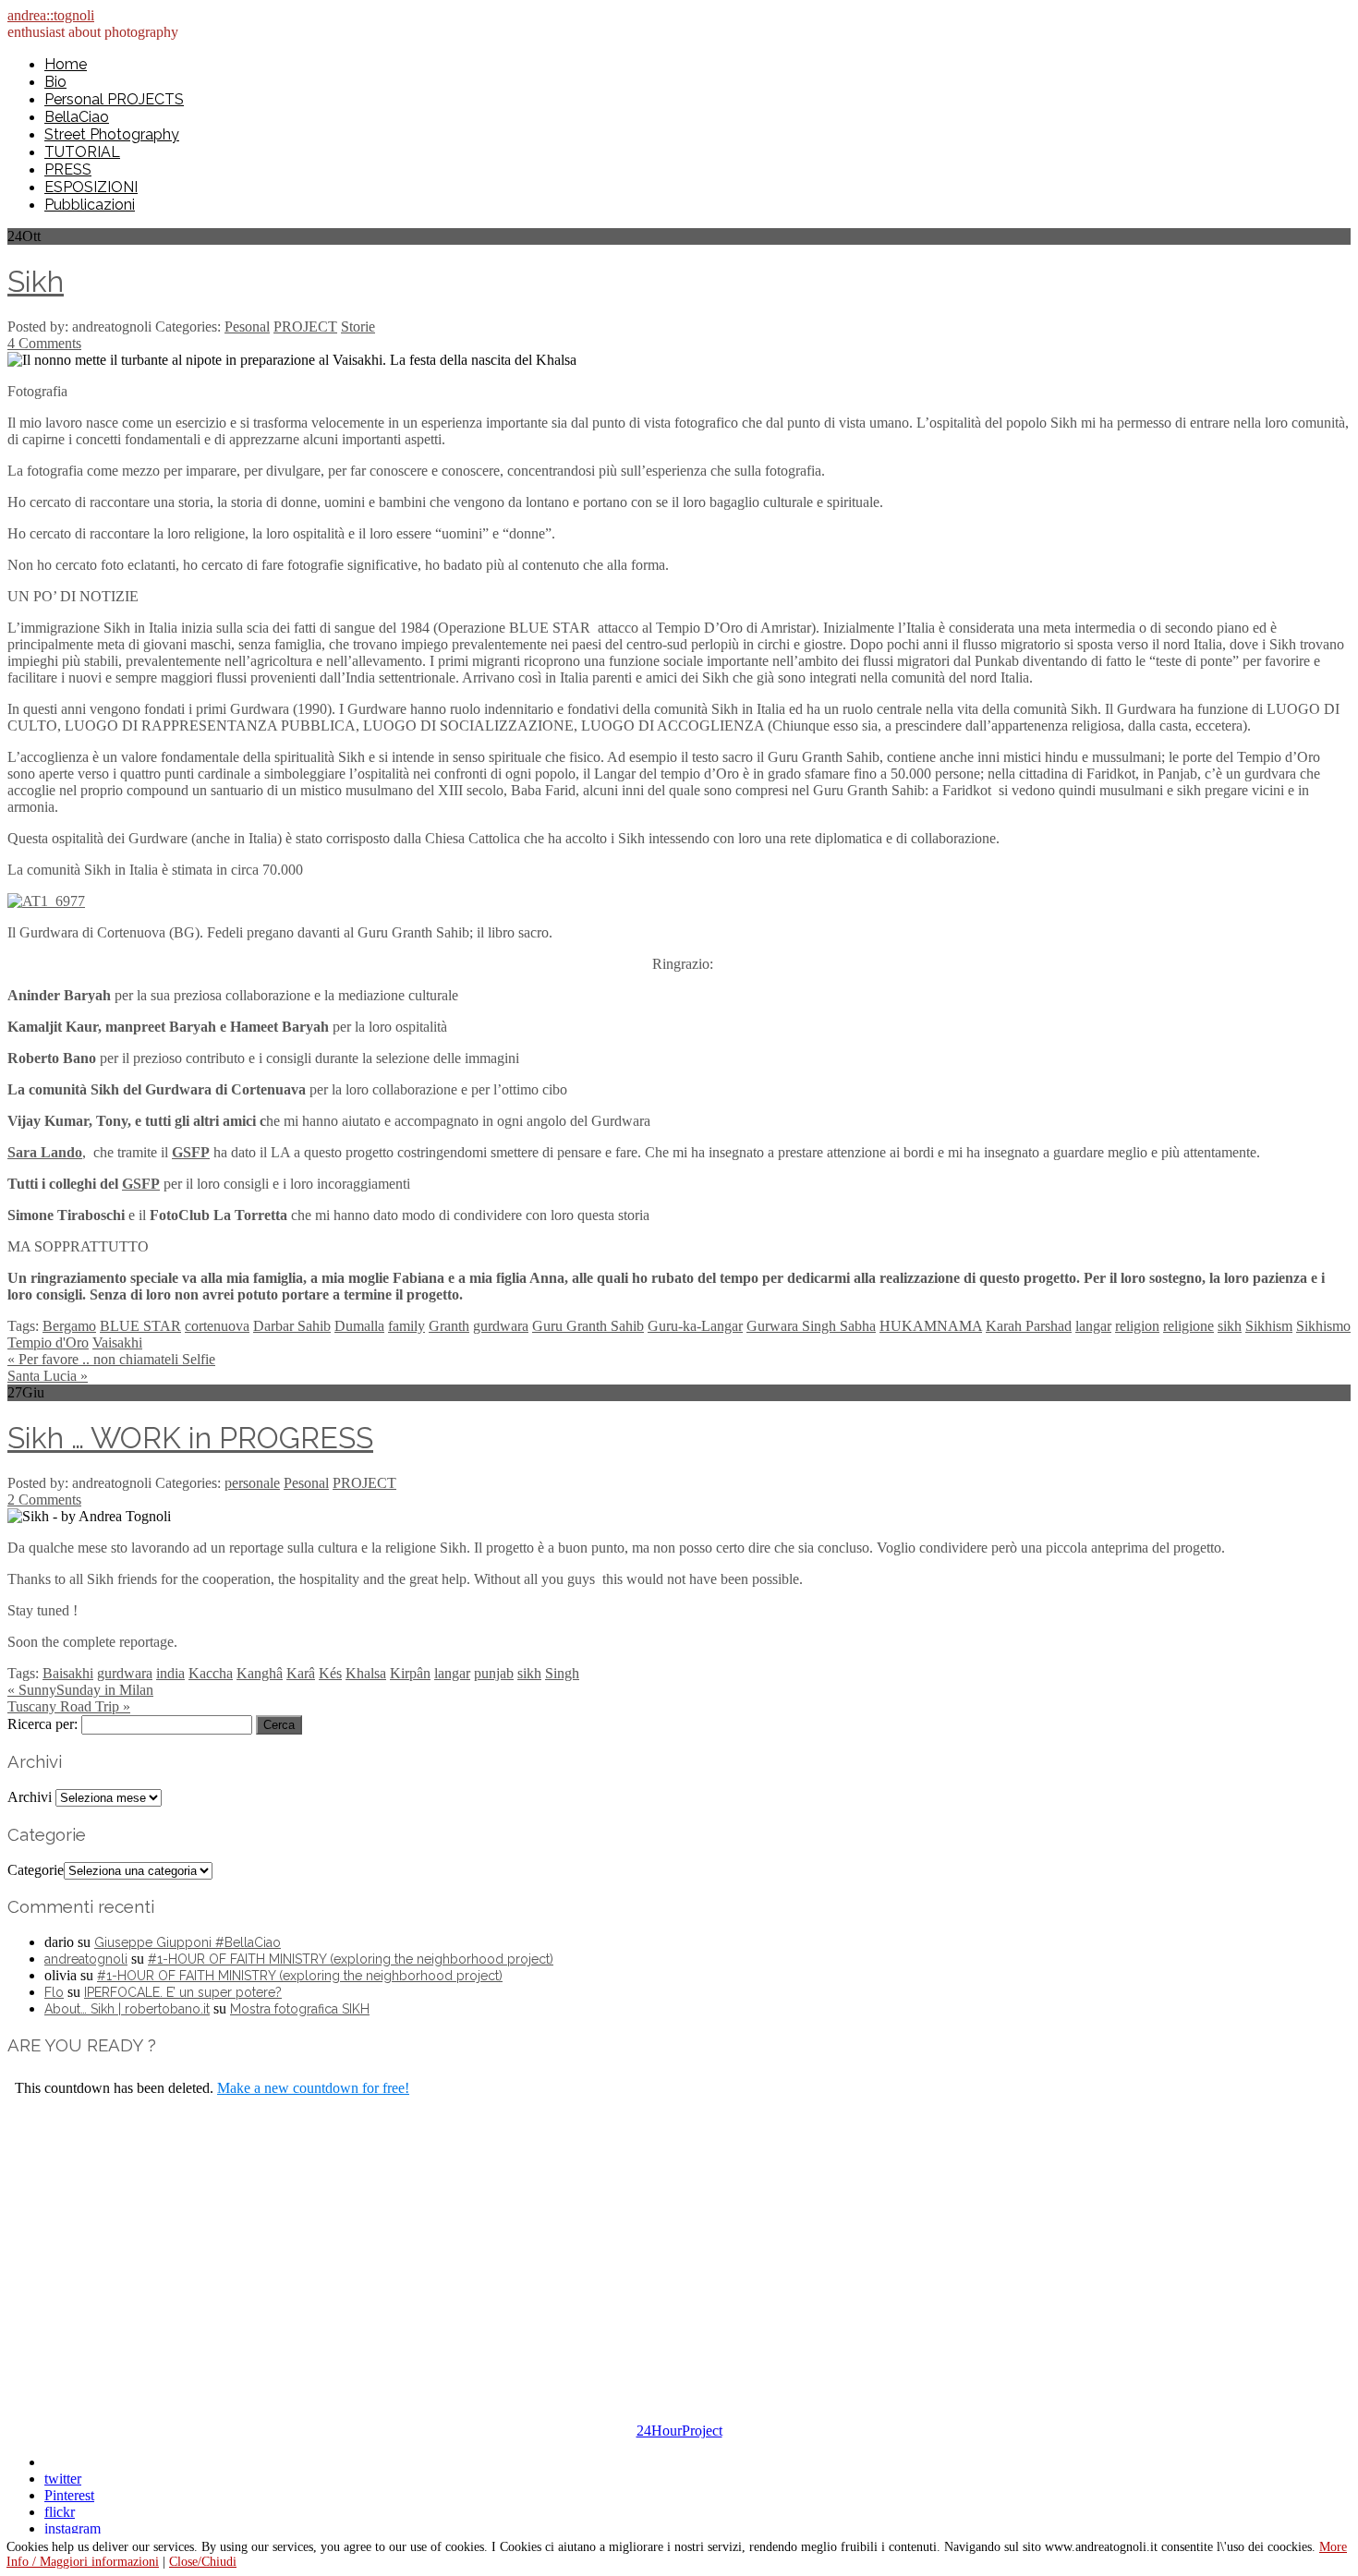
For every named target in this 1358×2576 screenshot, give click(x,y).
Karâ (301, 1673)
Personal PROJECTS (114, 99)
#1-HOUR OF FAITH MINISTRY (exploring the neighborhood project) (351, 1959)
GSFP (141, 1184)
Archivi (30, 1797)
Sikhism (1269, 1326)
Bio (55, 82)
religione (1188, 1326)
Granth (449, 1326)
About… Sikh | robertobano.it (127, 2009)
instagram (73, 2528)
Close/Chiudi (203, 2562)
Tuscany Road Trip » (69, 1706)
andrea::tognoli (51, 15)
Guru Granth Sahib (588, 1326)
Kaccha (211, 1673)
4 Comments (44, 343)
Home (66, 64)
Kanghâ (260, 1673)
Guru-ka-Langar (695, 1326)
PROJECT (305, 327)
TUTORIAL (82, 152)
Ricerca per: (42, 1724)
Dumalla (359, 1326)
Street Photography (112, 134)
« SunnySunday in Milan (80, 1690)
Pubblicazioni (90, 205)
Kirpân (410, 1673)
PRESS (68, 169)
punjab (494, 1673)
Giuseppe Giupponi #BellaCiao (188, 1942)
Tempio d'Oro (48, 1342)
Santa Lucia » (48, 1376)
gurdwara (501, 1326)
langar (1093, 1326)
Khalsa (366, 1673)
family (406, 1326)
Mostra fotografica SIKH (300, 2009)
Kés (330, 1673)
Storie (358, 327)
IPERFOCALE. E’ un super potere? (183, 1992)
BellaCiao (77, 117)
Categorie (36, 1870)
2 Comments (44, 1500)
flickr (60, 2512)
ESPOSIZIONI (91, 187)
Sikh (36, 281)
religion (1137, 1326)
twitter (63, 2479)
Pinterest (69, 2495)
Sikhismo (1323, 1326)
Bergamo (69, 1326)
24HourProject (679, 2431)
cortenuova (217, 1326)
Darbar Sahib (292, 1326)
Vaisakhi (117, 1342)
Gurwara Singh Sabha (811, 1326)
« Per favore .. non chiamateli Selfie (111, 1359)
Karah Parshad (1029, 1326)
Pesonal (247, 327)
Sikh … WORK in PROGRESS (190, 1438)
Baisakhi (68, 1673)
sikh (1230, 1326)
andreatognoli (86, 1959)
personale (252, 1483)
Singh (562, 1673)
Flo (54, 1992)
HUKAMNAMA (931, 1326)
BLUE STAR (140, 1326)
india (170, 1673)
